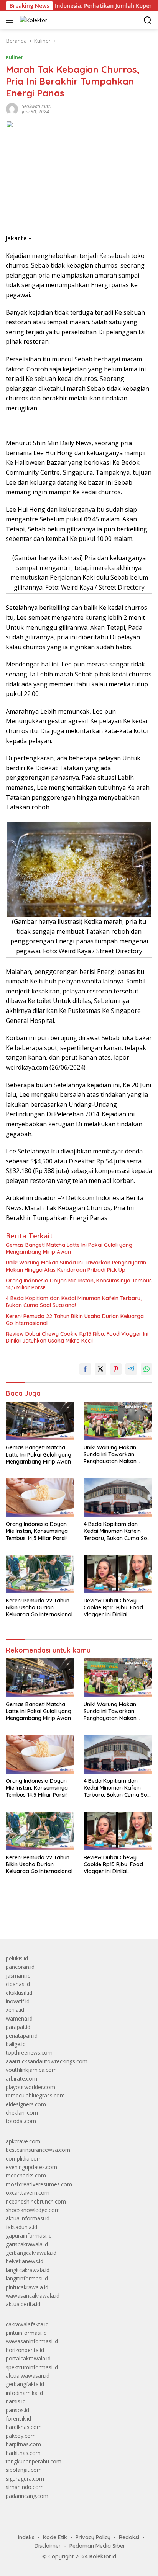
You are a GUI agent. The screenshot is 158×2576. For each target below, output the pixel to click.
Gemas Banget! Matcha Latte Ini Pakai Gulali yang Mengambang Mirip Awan (69, 1248)
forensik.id (18, 2418)
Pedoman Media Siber (97, 2546)
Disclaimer (48, 2546)
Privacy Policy (93, 2537)
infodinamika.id (24, 2393)
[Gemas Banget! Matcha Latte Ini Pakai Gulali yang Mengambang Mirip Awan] (40, 1421)
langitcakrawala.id (28, 2270)
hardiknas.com (24, 2427)
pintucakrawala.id (27, 2287)
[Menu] (11, 20)
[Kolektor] (33, 20)
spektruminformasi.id (32, 2367)
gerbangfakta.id (25, 2384)
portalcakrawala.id (28, 2358)
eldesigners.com (26, 2104)
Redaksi (129, 2537)
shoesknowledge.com (33, 2210)
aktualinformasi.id (28, 2218)
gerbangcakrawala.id (31, 2253)
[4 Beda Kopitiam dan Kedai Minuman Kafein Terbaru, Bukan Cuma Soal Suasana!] (118, 1498)
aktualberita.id (23, 2304)
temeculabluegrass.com (35, 2095)
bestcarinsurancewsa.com (38, 2150)
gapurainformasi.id (29, 2235)
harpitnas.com (23, 2444)
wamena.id (19, 2018)
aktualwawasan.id (28, 2376)
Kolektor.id (103, 2556)
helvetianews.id (25, 2261)
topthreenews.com (29, 2052)
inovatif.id (18, 2001)
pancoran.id (20, 1967)
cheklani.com (22, 2113)
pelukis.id (17, 1958)
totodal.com (21, 2121)
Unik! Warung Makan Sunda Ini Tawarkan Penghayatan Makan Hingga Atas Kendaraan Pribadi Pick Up (76, 1266)
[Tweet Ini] (100, 1369)
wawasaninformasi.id (32, 2341)
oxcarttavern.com (28, 2193)
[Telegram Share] (131, 1369)
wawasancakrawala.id (33, 2296)
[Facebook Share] (85, 1369)
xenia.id (15, 2010)
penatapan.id (22, 2036)
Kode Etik (55, 2537)
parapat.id (18, 2027)
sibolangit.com (24, 2470)
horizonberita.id (25, 2350)
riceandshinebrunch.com (36, 2201)
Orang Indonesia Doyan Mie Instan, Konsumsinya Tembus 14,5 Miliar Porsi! (79, 1284)
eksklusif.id (19, 1993)
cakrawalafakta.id (27, 2324)
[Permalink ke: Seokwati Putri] (12, 109)
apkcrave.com (23, 2141)
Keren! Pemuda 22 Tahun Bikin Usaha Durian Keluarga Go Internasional (75, 1320)
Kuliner (15, 57)
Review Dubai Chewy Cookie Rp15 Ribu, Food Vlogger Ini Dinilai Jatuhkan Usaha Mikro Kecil (77, 1337)
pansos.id (17, 2410)
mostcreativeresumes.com (39, 2184)
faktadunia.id (21, 2227)
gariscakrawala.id (27, 2244)
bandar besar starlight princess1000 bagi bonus (64, 1915)
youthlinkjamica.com (31, 2070)
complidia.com (24, 2159)
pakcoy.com (21, 2436)
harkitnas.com (23, 2453)
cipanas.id (18, 1984)
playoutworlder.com (30, 2087)
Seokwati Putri (37, 106)
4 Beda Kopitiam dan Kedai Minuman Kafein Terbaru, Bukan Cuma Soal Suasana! (74, 1302)
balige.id (16, 2044)
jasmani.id (18, 1976)
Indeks (26, 2537)
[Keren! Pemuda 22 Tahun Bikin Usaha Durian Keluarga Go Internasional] (40, 1574)
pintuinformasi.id (26, 2333)
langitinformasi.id (27, 2278)
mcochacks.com (26, 2175)
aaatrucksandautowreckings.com (47, 2061)
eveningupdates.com (31, 2167)
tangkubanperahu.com (34, 2461)
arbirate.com (21, 2079)
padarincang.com (27, 2496)
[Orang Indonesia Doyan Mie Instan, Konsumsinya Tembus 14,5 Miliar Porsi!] (40, 1498)
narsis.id (16, 2401)
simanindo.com (25, 2487)
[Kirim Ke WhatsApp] (146, 1369)
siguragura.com (25, 2479)
